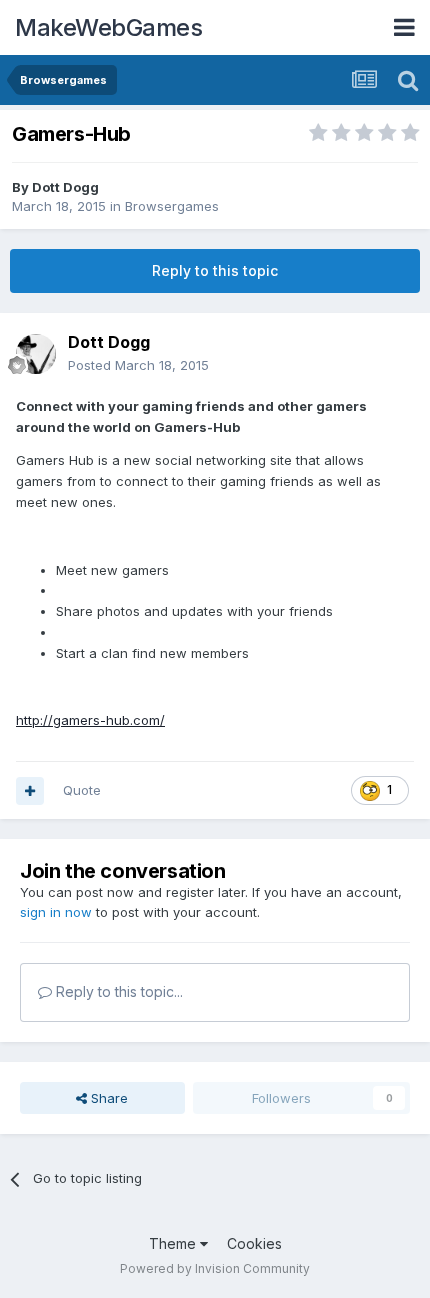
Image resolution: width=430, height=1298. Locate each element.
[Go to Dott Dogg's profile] (36, 354)
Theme (174, 1243)
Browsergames (172, 206)
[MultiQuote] (30, 791)
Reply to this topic (215, 270)
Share (107, 1098)
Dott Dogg (65, 187)
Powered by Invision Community (215, 1268)
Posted (138, 365)
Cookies (254, 1243)
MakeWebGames (108, 27)
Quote (82, 790)
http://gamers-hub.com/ (90, 720)
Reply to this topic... (117, 991)
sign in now (56, 912)
